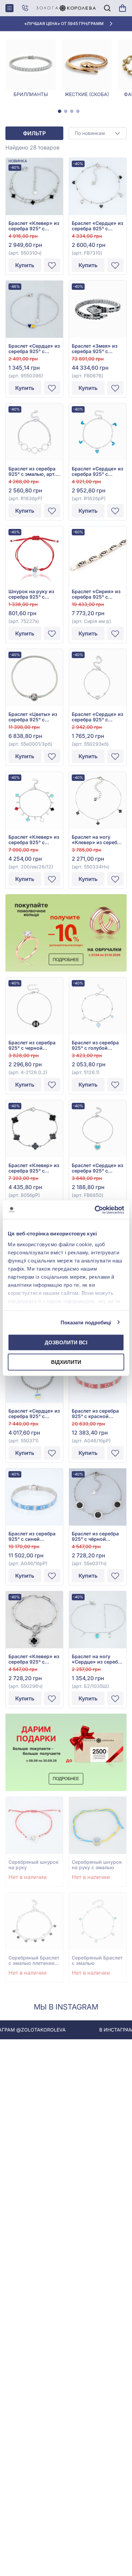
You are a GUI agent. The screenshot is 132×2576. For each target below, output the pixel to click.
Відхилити (66, 1362)
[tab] (60, 111)
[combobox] (98, 133)
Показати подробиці (86, 1322)
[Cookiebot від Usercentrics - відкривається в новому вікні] (95, 1210)
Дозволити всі (66, 1342)
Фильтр (34, 133)
